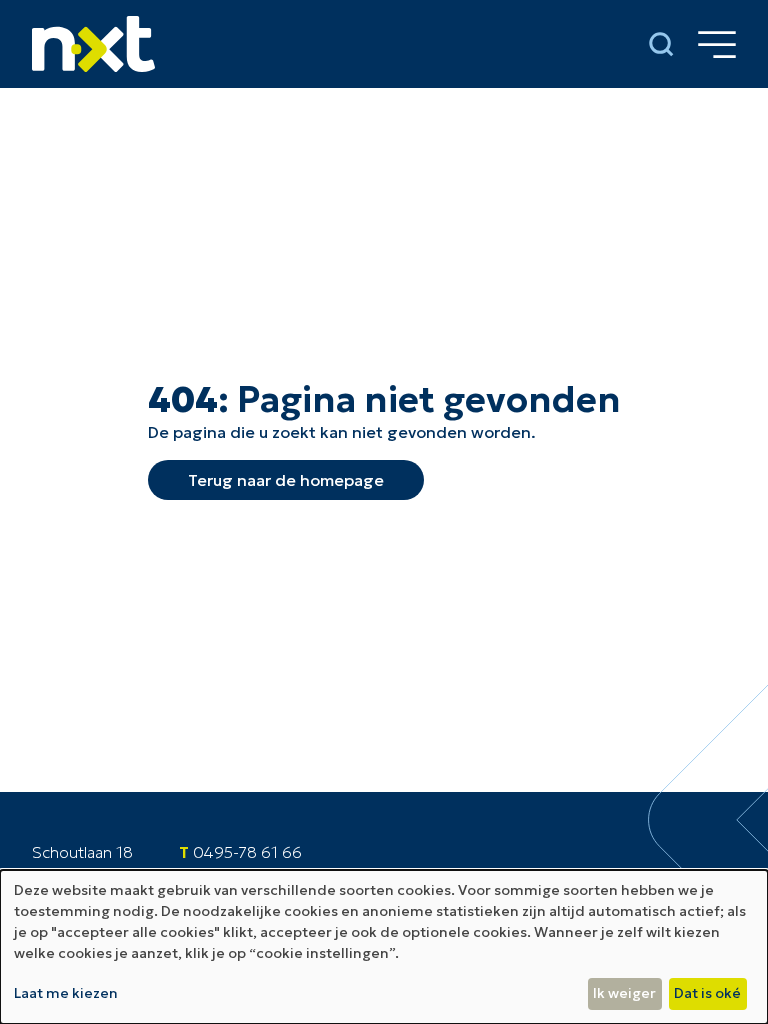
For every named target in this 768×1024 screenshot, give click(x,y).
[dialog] (384, 947)
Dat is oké (707, 993)
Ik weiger (624, 993)
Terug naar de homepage (286, 480)
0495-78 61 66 (247, 852)
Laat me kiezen (66, 993)
